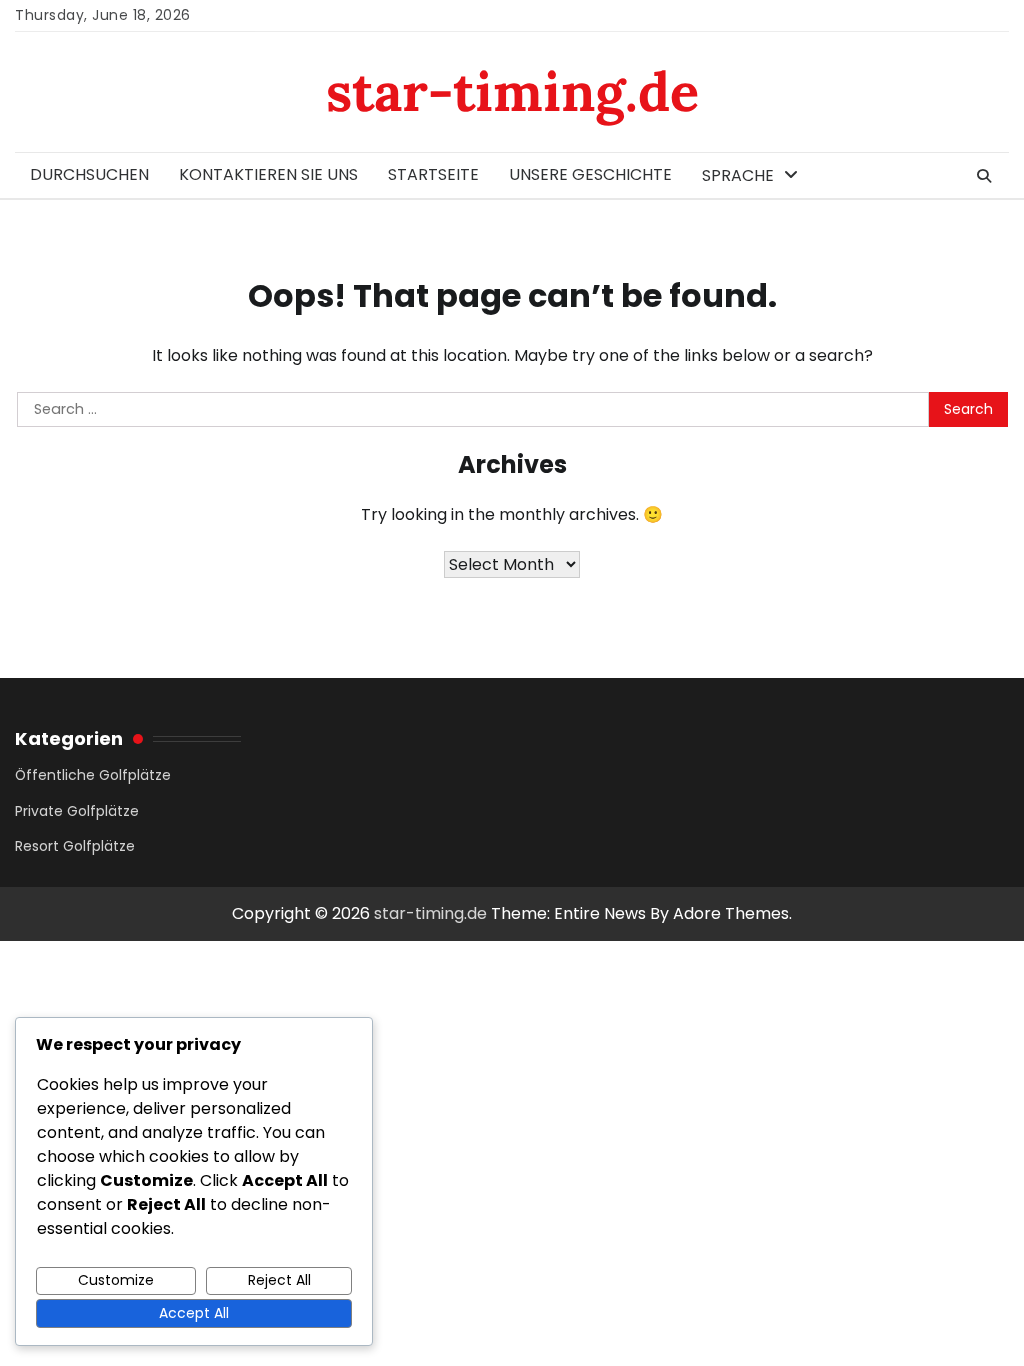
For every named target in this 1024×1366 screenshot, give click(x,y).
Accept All (194, 1313)
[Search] (984, 176)
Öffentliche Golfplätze (93, 775)
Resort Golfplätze (75, 846)
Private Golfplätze (77, 811)
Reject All (279, 1280)
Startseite (433, 174)
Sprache (738, 175)
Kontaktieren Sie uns (268, 174)
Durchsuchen (89, 174)
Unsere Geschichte (590, 174)
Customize (116, 1280)
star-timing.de (512, 91)
